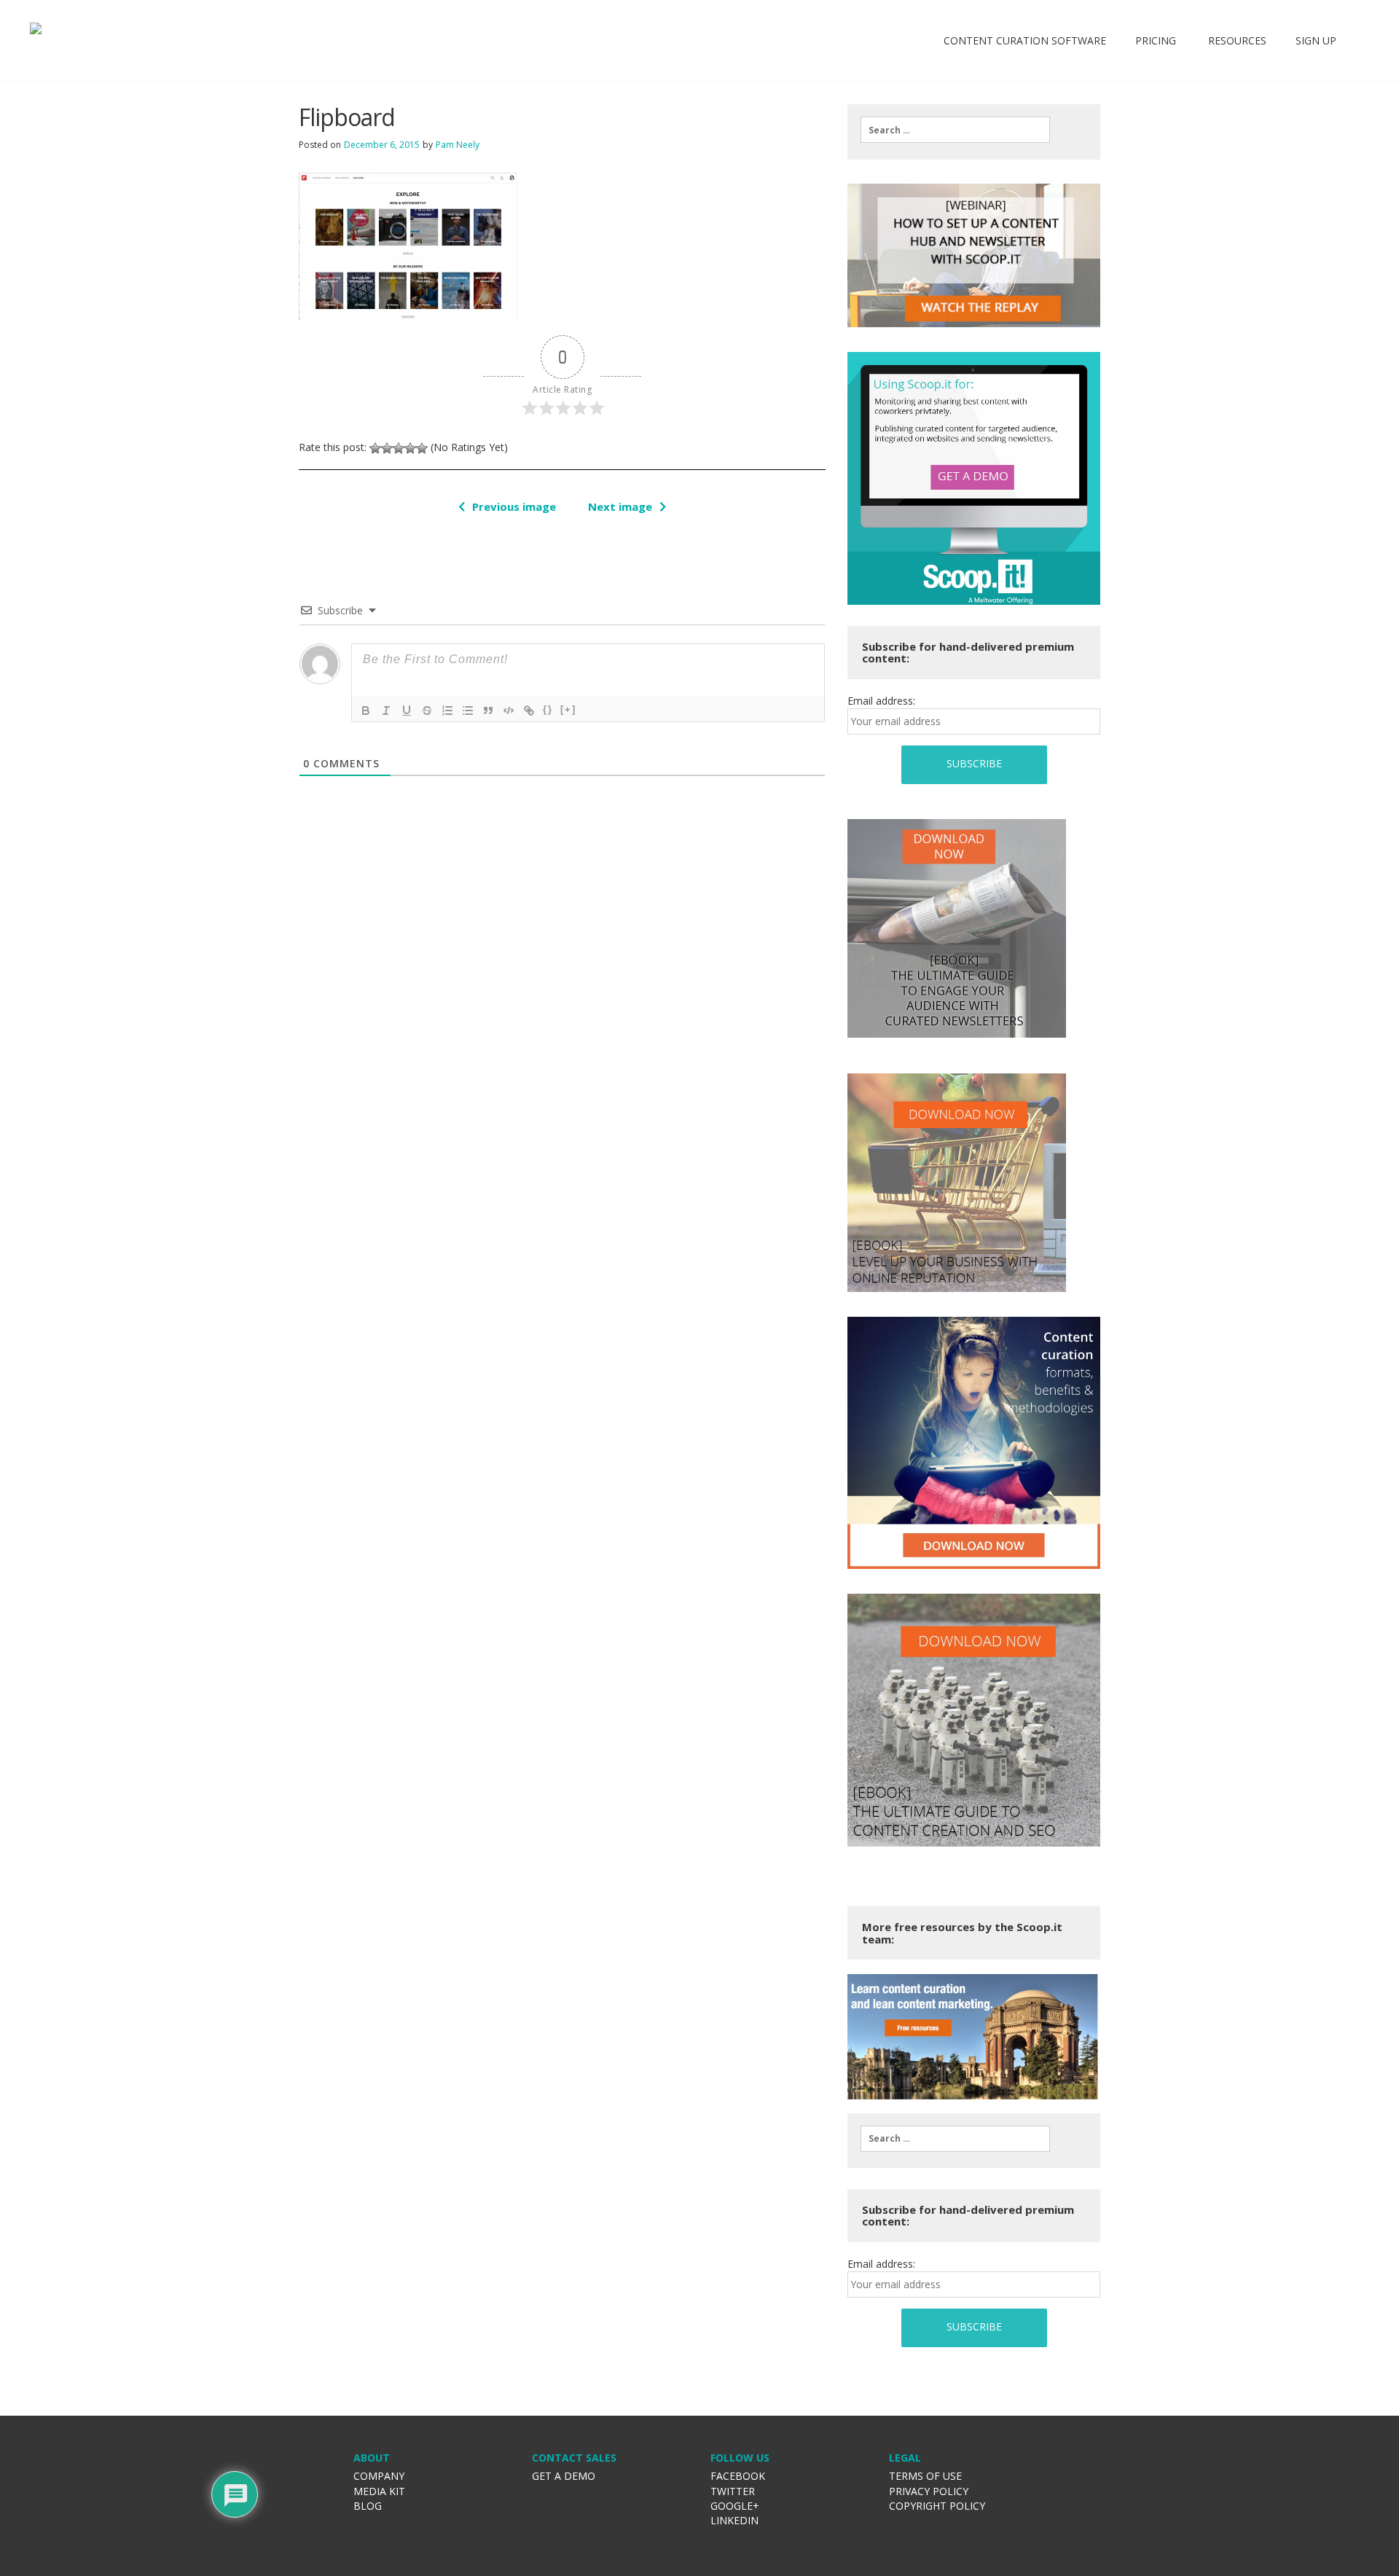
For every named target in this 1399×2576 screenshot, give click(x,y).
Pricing (1156, 40)
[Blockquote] (488, 710)
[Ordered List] (447, 710)
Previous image (514, 506)
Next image (620, 506)
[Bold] (366, 710)
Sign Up (1316, 40)
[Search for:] (955, 130)
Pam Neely (458, 145)
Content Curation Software (1025, 40)
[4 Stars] (410, 448)
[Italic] (386, 710)
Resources (1236, 40)
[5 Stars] (422, 448)
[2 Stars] (387, 448)
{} (548, 709)
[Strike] (427, 710)
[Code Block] (509, 710)
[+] (568, 709)
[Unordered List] (468, 710)
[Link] (529, 710)
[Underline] (407, 710)
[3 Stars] (399, 448)
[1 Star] (375, 448)
